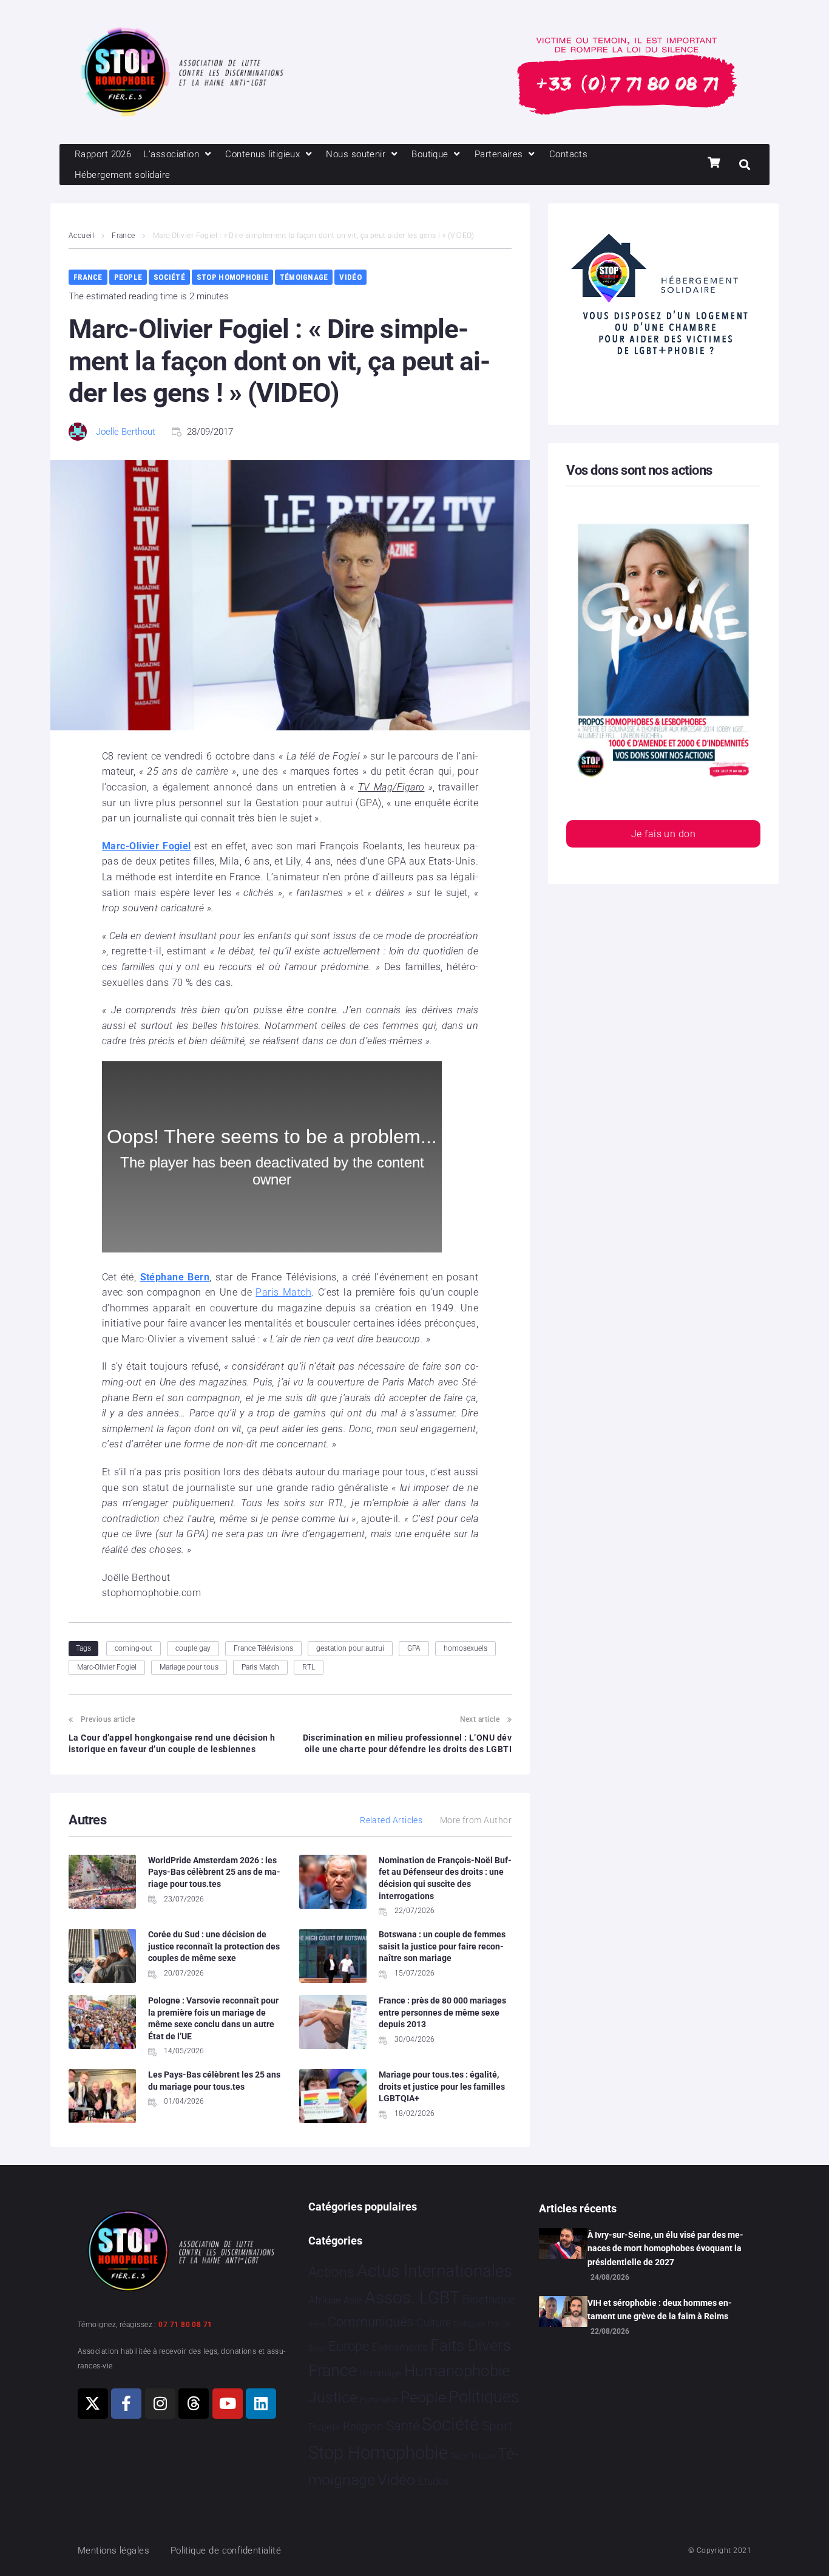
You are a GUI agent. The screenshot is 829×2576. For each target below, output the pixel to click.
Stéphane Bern (175, 1277)
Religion (363, 2427)
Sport (497, 2426)
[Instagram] (160, 2404)
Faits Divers (471, 2345)
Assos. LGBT (412, 2298)
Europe (349, 2346)
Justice (333, 2397)
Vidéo (350, 277)
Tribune (483, 2456)
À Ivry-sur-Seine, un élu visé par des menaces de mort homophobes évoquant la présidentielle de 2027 (665, 2248)
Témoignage (304, 277)
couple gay (193, 1648)
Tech (459, 2456)
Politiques (484, 2397)
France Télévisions (263, 1648)
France (124, 236)
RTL (309, 1667)
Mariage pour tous (189, 1667)
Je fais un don (663, 834)
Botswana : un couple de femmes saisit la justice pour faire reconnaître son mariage (442, 1946)
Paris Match (283, 1292)
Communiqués (371, 2322)
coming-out (134, 1648)
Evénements (400, 2347)
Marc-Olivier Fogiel (107, 1667)
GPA (414, 1648)
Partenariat (379, 2400)
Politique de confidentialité (226, 2551)
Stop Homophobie (232, 277)
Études (434, 2481)
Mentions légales (113, 2551)
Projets (324, 2427)
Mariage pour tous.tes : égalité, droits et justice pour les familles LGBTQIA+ (442, 2086)
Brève (317, 2324)
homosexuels (465, 1648)
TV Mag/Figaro (391, 787)
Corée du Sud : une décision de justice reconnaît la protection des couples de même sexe (214, 1946)
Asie (353, 2300)
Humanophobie (457, 2371)
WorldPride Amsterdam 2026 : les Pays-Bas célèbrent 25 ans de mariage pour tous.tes (214, 1872)
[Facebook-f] (126, 2404)
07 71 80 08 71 (185, 2325)
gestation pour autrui (350, 1648)
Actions (331, 2272)
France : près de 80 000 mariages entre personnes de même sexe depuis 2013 (442, 2012)
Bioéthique (489, 2300)
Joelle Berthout (126, 432)
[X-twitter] (93, 2404)
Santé (403, 2425)
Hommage (380, 2373)
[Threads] (194, 2404)
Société (169, 277)
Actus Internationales (435, 2271)
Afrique (325, 2300)
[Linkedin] (261, 2404)
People (128, 277)
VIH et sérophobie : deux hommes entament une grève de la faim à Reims (660, 2309)
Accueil (81, 236)
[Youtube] (228, 2404)
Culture (434, 2323)
